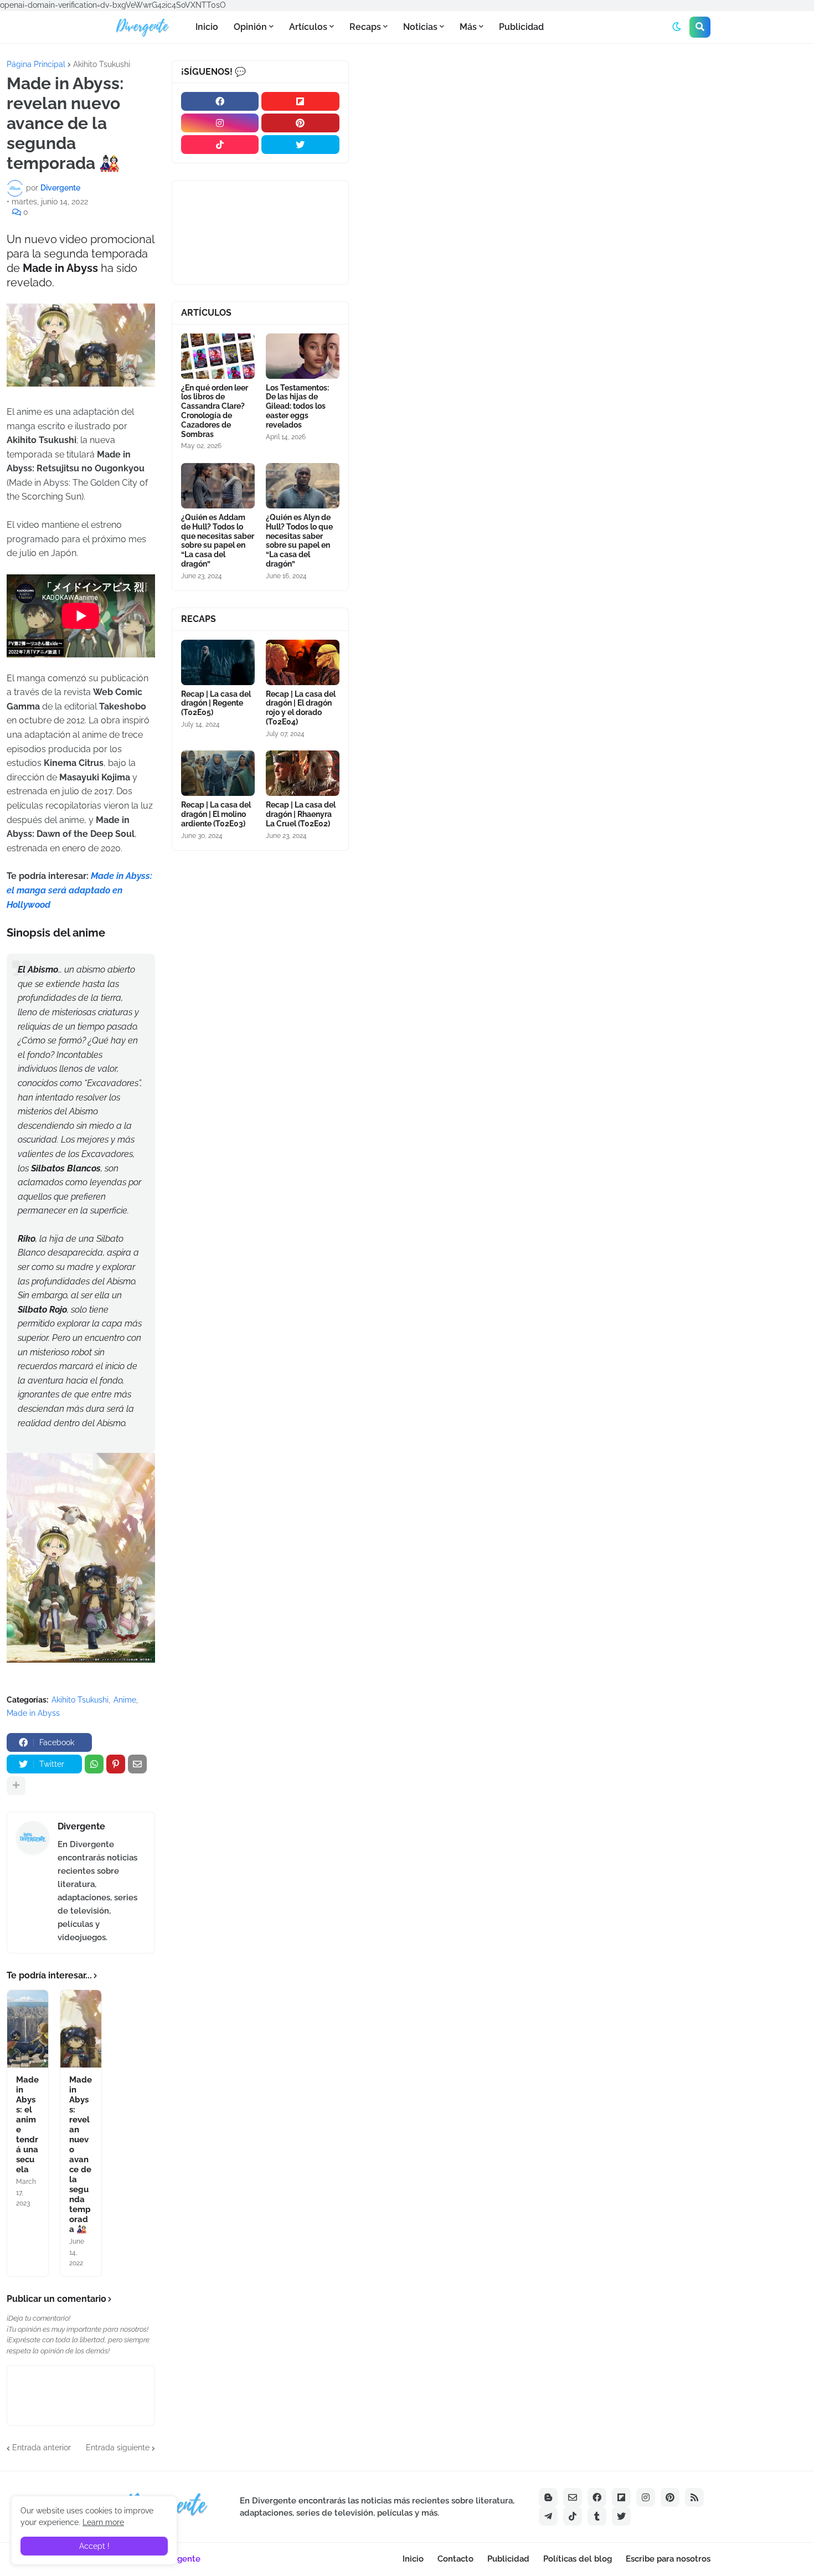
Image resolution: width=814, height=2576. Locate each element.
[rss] (694, 2497)
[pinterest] (300, 123)
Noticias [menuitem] (420, 27)
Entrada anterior (42, 2448)
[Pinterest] (116, 1764)
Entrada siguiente (118, 2448)
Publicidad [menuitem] (521, 27)
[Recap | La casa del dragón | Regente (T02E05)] (218, 662)
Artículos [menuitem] (308, 27)
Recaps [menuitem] (365, 27)
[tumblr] (597, 2516)
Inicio (413, 2559)
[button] (677, 27)
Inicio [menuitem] (207, 27)
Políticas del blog (578, 2559)
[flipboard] (300, 101)
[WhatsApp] (94, 1764)
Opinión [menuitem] (250, 27)
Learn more (103, 2522)
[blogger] (548, 2497)
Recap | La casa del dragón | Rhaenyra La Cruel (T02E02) (301, 814)
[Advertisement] (585, 143)
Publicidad (508, 2559)
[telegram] (548, 2516)
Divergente (81, 1826)
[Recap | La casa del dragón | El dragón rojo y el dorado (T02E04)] (303, 662)
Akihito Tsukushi (102, 64)
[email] (573, 2497)
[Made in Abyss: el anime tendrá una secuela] (28, 2029)
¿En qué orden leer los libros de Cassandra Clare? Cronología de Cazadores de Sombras (215, 411)
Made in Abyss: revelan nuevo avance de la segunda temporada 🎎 (81, 2155)
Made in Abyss (33, 1713)
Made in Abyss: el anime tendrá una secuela (27, 2125)
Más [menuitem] (468, 27)
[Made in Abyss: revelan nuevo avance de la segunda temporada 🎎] (81, 2029)
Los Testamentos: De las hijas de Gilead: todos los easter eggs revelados (297, 406)
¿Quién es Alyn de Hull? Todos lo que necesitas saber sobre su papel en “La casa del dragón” (299, 541)
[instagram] (220, 123)
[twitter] (300, 145)
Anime (125, 1700)
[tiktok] (220, 145)
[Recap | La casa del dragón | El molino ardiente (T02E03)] (218, 773)
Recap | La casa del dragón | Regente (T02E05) (216, 703)
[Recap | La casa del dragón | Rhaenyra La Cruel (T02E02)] (303, 773)
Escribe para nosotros (668, 2559)
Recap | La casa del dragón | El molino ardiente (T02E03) (216, 814)
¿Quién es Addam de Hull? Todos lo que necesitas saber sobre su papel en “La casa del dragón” (218, 541)
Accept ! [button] (94, 2546)
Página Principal (36, 64)
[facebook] (220, 101)
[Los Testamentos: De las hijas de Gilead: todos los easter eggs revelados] (303, 356)
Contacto (455, 2559)
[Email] (137, 1764)
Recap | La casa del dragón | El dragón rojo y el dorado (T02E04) (301, 708)
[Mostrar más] (16, 1786)
